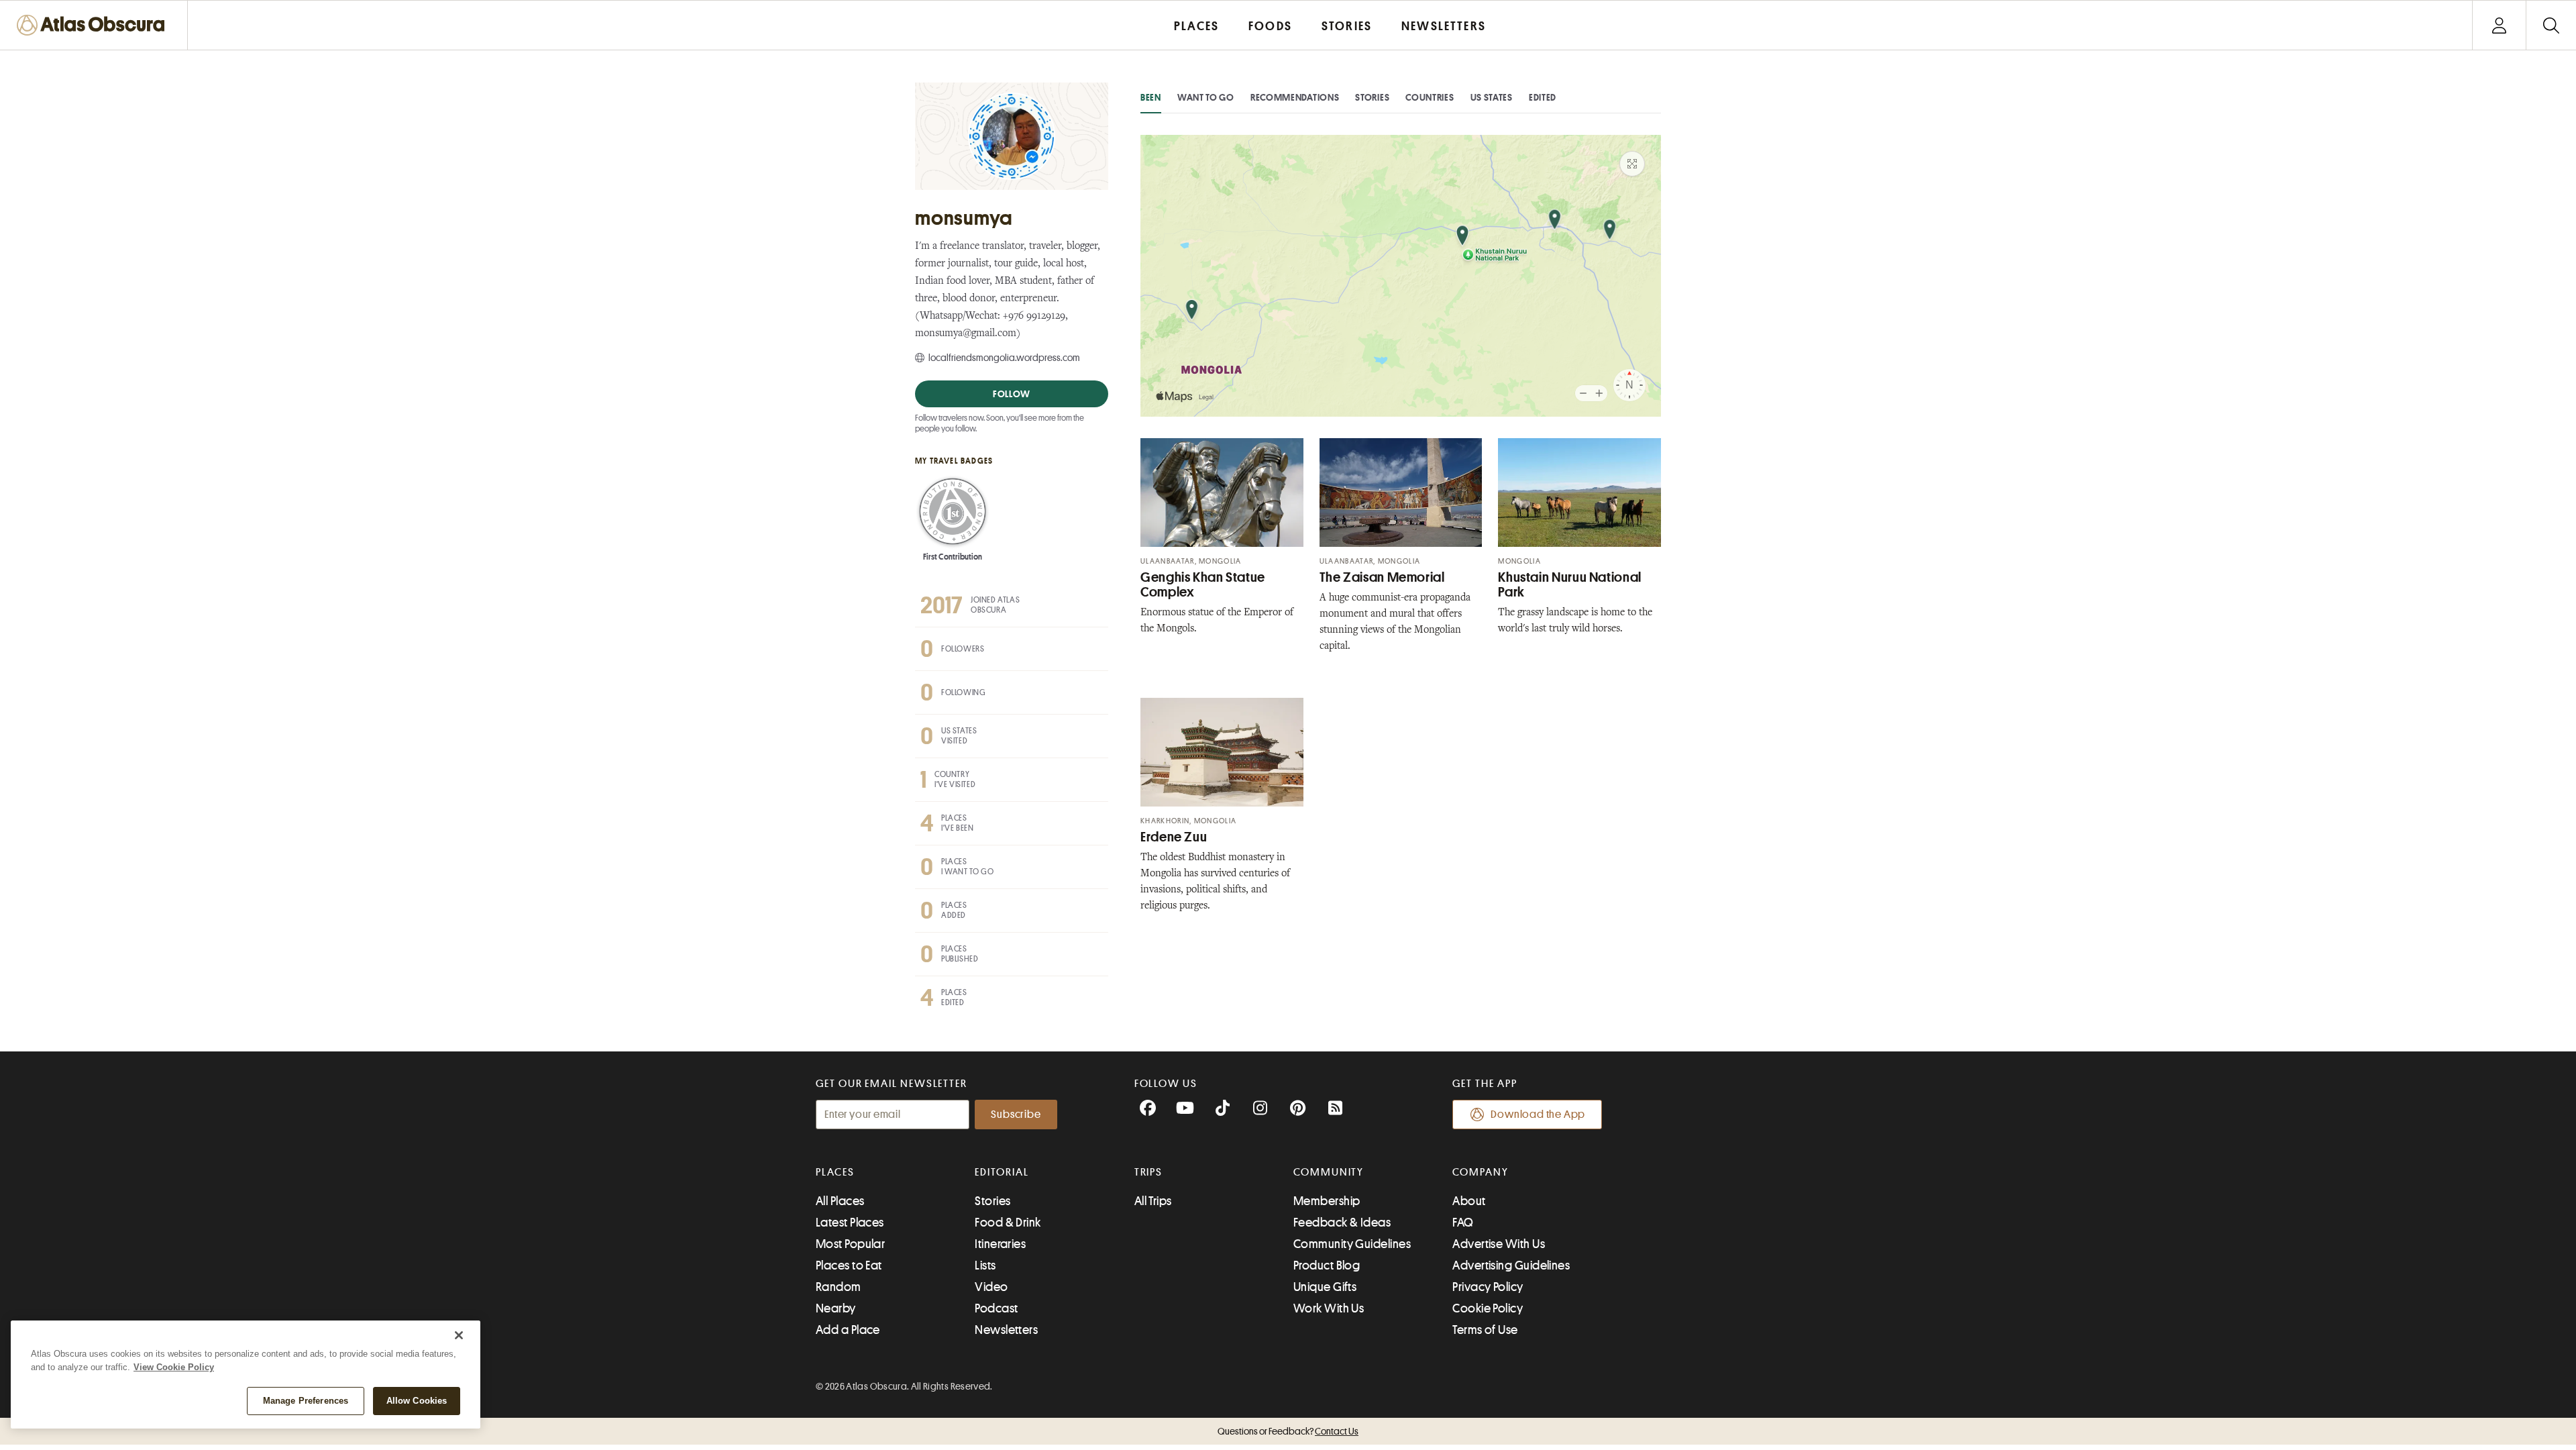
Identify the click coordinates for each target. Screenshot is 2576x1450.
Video (991, 1287)
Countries (1430, 97)
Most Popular (850, 1244)
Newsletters (1006, 1330)
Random (839, 1287)
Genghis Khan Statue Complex (1203, 585)
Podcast (996, 1308)
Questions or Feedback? (1288, 1431)
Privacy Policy (1488, 1287)
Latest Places (850, 1223)
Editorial (1002, 1172)
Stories (1372, 97)
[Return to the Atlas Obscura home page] (94, 25)
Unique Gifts (1325, 1287)
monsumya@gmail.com (966, 334)
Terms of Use (1485, 1330)
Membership (1327, 1201)
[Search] (2551, 25)
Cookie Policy (1488, 1308)
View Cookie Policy (174, 1367)
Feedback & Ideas (1342, 1223)
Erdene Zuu (1174, 837)
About (1469, 1201)
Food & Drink (1008, 1223)
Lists (985, 1265)
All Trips (1153, 1201)
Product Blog (1327, 1265)
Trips (1149, 1172)
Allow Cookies (417, 1401)
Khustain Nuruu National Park (1570, 585)
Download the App (1538, 1115)
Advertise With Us (1499, 1244)
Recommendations (1295, 97)
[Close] (459, 1335)
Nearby (836, 1308)
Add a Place (848, 1330)
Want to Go (1206, 97)
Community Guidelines (1352, 1244)
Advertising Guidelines (1511, 1265)
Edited (1543, 97)
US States (1492, 97)
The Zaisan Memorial (1382, 577)
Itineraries (1000, 1244)
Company (1480, 1172)
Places (835, 1172)
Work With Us (1329, 1308)
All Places (840, 1201)
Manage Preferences (306, 1401)
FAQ (1463, 1223)
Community (1329, 1172)
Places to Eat (849, 1265)
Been (1151, 97)
